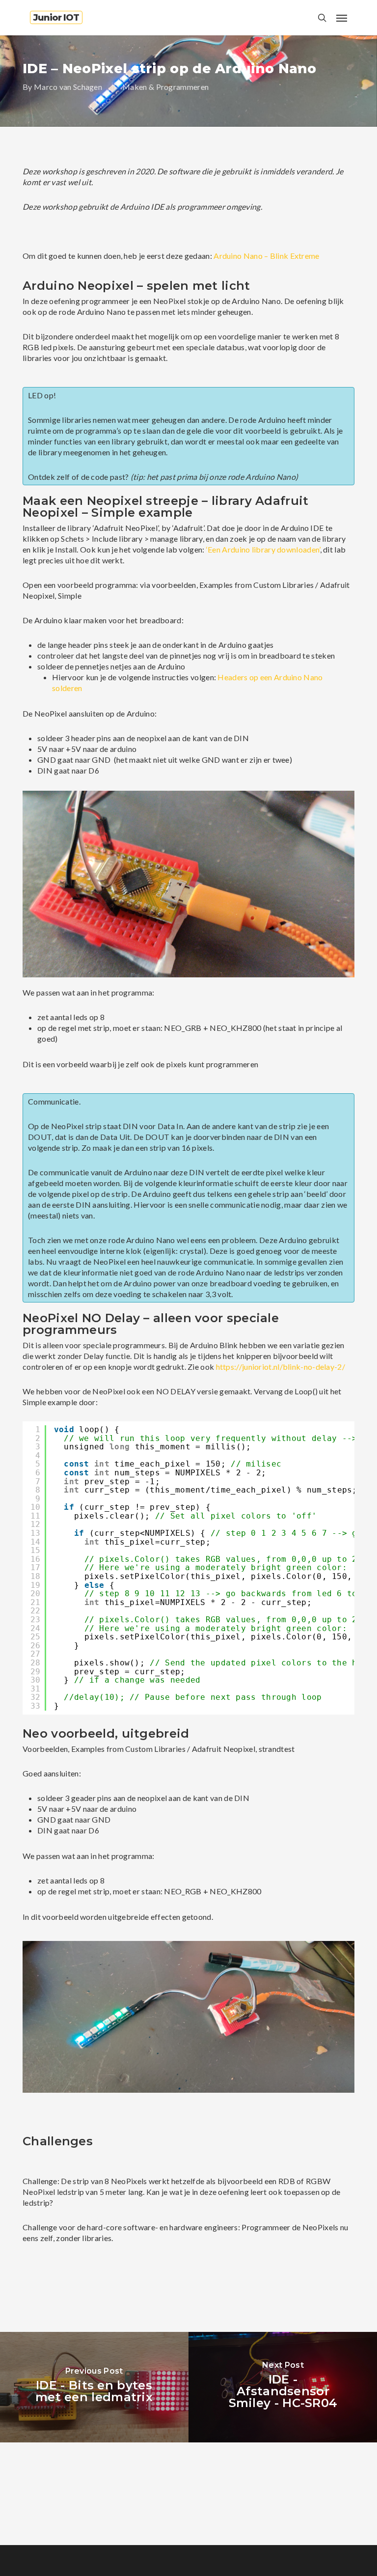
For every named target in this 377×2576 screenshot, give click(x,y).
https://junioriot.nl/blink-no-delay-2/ (281, 1367)
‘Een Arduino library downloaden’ (263, 549)
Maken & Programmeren (165, 87)
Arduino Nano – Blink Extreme (266, 256)
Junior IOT (56, 18)
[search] (322, 18)
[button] (342, 18)
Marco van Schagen (68, 87)
